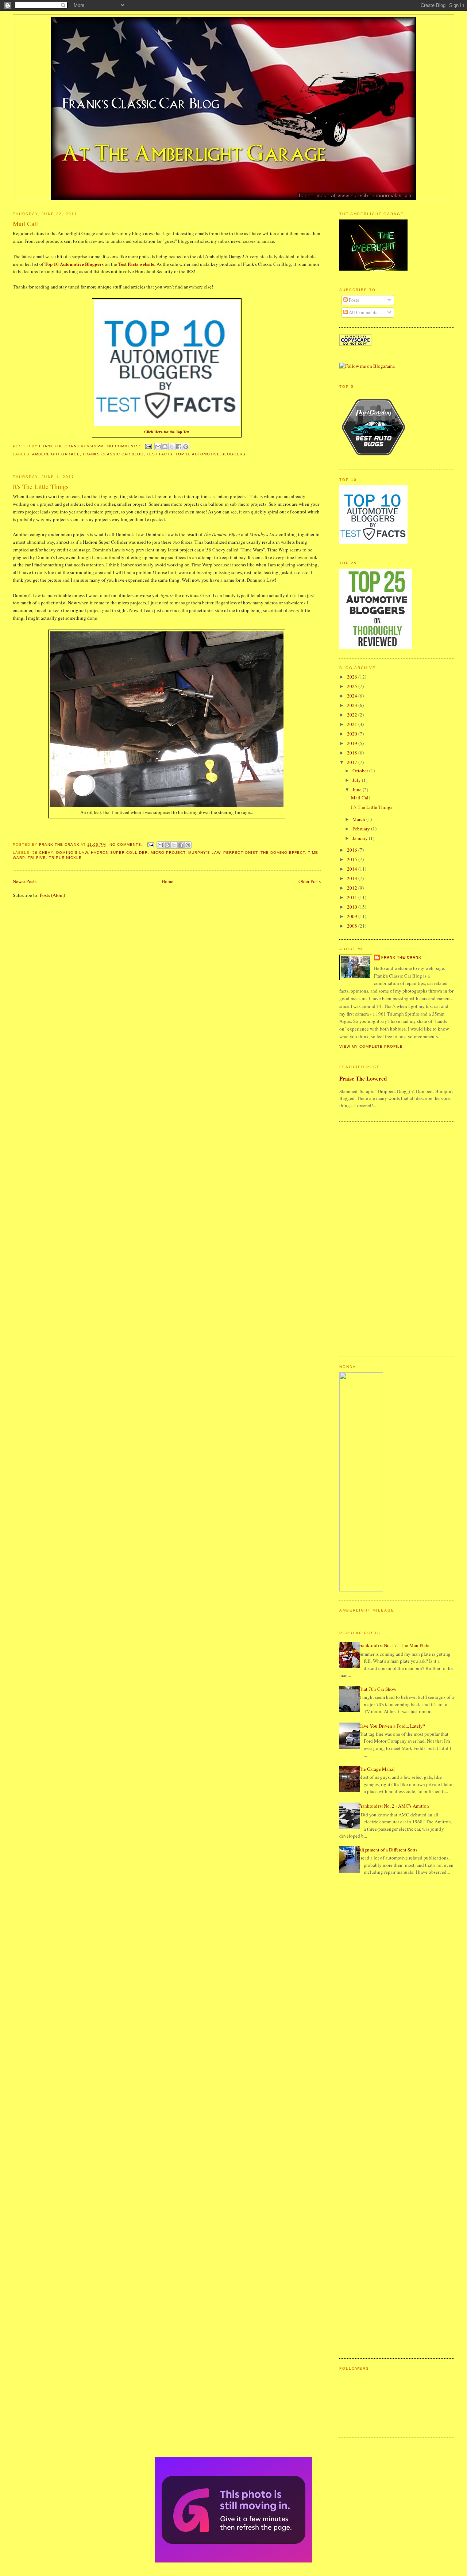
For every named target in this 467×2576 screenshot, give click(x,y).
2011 (353, 897)
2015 (353, 859)
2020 (353, 734)
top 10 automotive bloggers (211, 454)
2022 (353, 715)
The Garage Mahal (377, 1769)
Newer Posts (25, 881)
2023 (353, 705)
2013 (353, 878)
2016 (353, 850)
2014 (353, 869)
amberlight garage (56, 454)
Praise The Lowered (363, 1078)
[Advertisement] (368, 1238)
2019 (353, 743)
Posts (353, 300)
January (361, 838)
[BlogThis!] (165, 447)
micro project (168, 853)
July (357, 780)
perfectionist (240, 853)
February (362, 829)
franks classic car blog (113, 454)
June (358, 790)
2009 (353, 916)
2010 (353, 907)
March (359, 819)
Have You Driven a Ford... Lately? (392, 1726)
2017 (353, 762)
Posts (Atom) (52, 895)
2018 (353, 753)
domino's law (72, 853)
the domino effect (283, 853)
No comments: (125, 446)
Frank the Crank (401, 957)
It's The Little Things (41, 486)
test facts (160, 454)
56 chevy (43, 853)
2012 (353, 888)
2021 (353, 724)
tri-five (37, 858)
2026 (353, 677)
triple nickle (65, 858)
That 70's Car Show (377, 1689)
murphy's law (204, 853)
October (361, 771)
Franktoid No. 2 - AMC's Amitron (394, 1806)
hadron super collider (119, 853)
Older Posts (310, 881)
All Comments (362, 312)
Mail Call (25, 223)
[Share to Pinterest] (186, 447)
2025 (353, 686)
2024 (353, 696)
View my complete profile (371, 1046)
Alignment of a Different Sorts (388, 1850)
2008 (353, 926)
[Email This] (158, 447)
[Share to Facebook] (179, 447)
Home (167, 881)
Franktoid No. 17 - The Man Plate (394, 1645)
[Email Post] (148, 446)
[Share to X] (172, 447)
